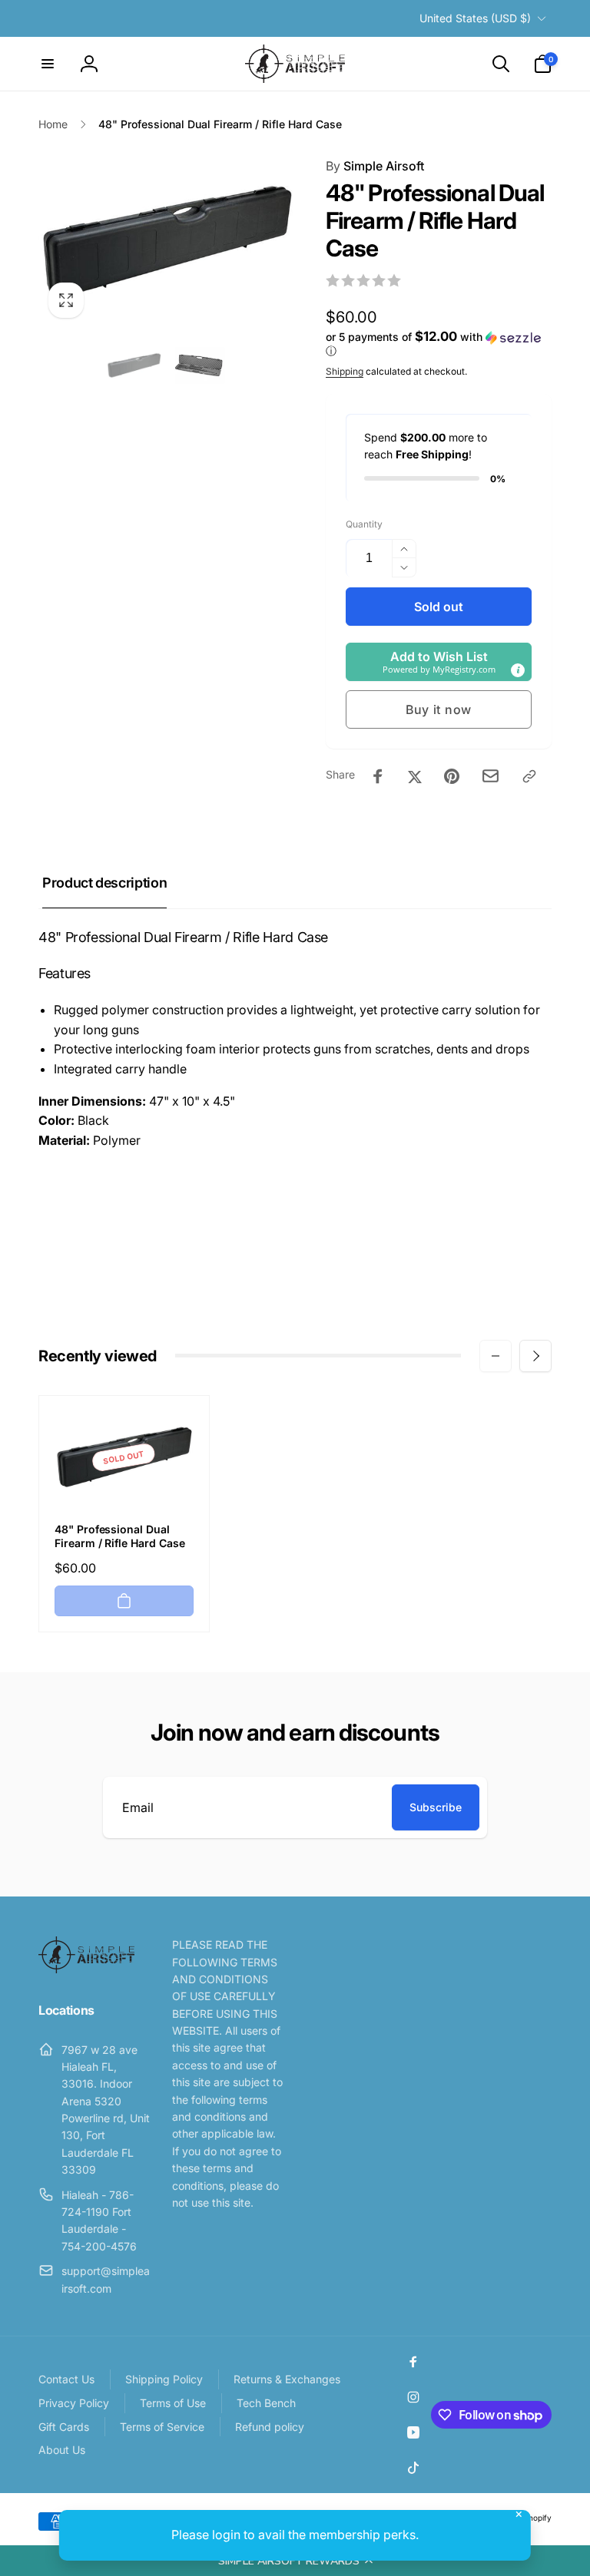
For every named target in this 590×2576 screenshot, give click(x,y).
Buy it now (439, 709)
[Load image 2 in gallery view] (200, 365)
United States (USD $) (475, 18)
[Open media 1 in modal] (167, 242)
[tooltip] (518, 670)
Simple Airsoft (375, 166)
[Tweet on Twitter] (415, 776)
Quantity (364, 524)
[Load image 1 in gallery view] (134, 365)
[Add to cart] (124, 1601)
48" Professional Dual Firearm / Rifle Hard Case (120, 1536)
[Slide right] (535, 1356)
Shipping (345, 371)
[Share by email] (491, 776)
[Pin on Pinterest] (452, 776)
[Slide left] (496, 1356)
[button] (295, 2561)
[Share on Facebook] (378, 776)
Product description (104, 883)
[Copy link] (529, 776)
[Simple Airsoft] (86, 1969)
